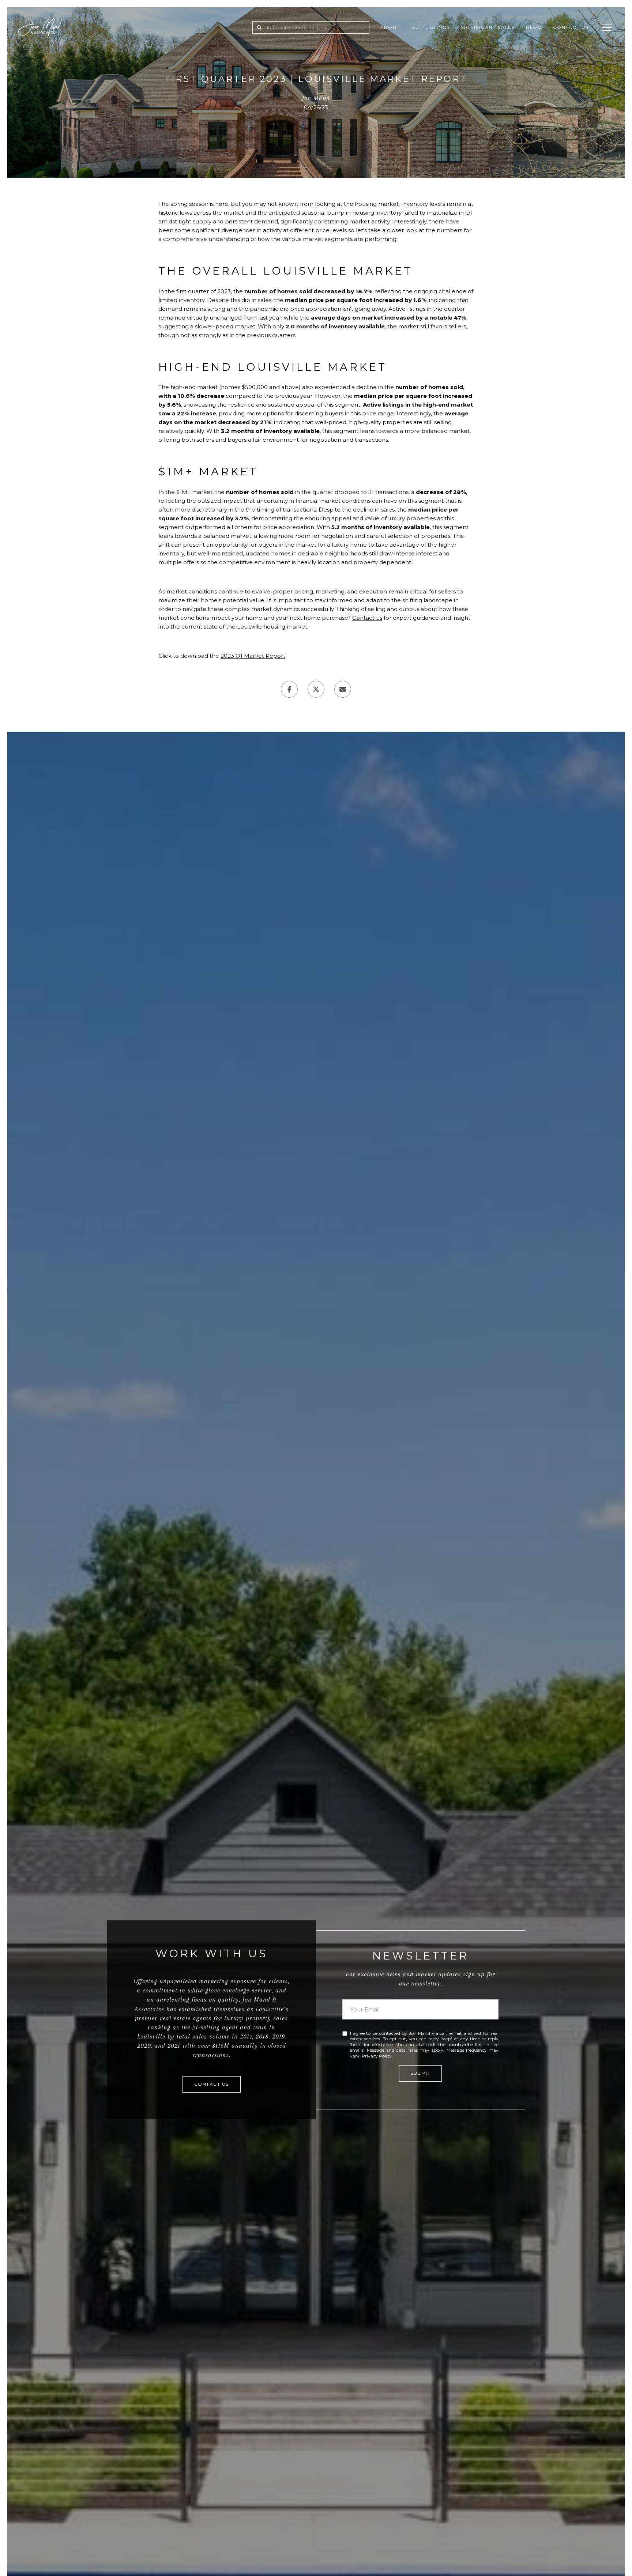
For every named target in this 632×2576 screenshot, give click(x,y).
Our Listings (431, 27)
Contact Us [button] (212, 2084)
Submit (420, 2073)
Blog (534, 27)
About (390, 27)
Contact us (367, 618)
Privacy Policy (377, 2056)
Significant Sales (488, 27)
